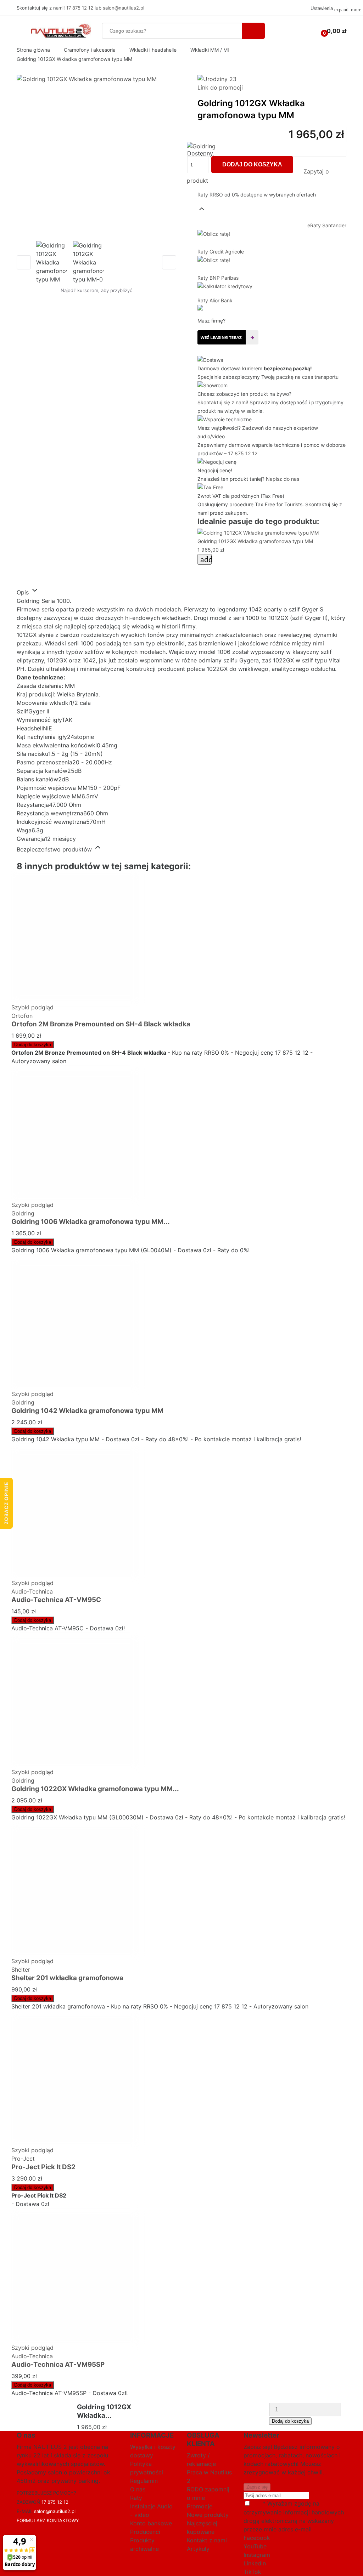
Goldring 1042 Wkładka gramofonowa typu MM (87, 1411)
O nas (138, 2489)
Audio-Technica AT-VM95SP (58, 2364)
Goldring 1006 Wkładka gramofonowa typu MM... (91, 1222)
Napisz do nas (283, 479)
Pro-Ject (23, 2159)
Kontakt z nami (207, 2540)
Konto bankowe (151, 2523)
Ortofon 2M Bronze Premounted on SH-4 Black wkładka (101, 1024)
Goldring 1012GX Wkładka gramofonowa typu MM (255, 541)
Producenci (145, 2532)
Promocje (200, 2506)
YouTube (255, 2546)
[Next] (169, 262)
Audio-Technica (32, 1591)
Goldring (23, 1213)
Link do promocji (220, 87)
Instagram (257, 2555)
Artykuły (198, 2549)
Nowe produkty (208, 2515)
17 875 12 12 (80, 8)
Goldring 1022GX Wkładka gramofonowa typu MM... (95, 1789)
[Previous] (24, 262)
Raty (136, 2498)
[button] (272, 203)
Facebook (257, 2538)
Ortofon (22, 1016)
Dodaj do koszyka (252, 164)
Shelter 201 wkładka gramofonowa (67, 1978)
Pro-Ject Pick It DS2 (43, 2167)
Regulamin (144, 2481)
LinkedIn (255, 2563)
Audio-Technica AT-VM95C (56, 1600)
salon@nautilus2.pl (124, 8)
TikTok (252, 2572)
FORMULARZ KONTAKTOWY (48, 2520)
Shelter (21, 1970)
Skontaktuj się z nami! (223, 402)
